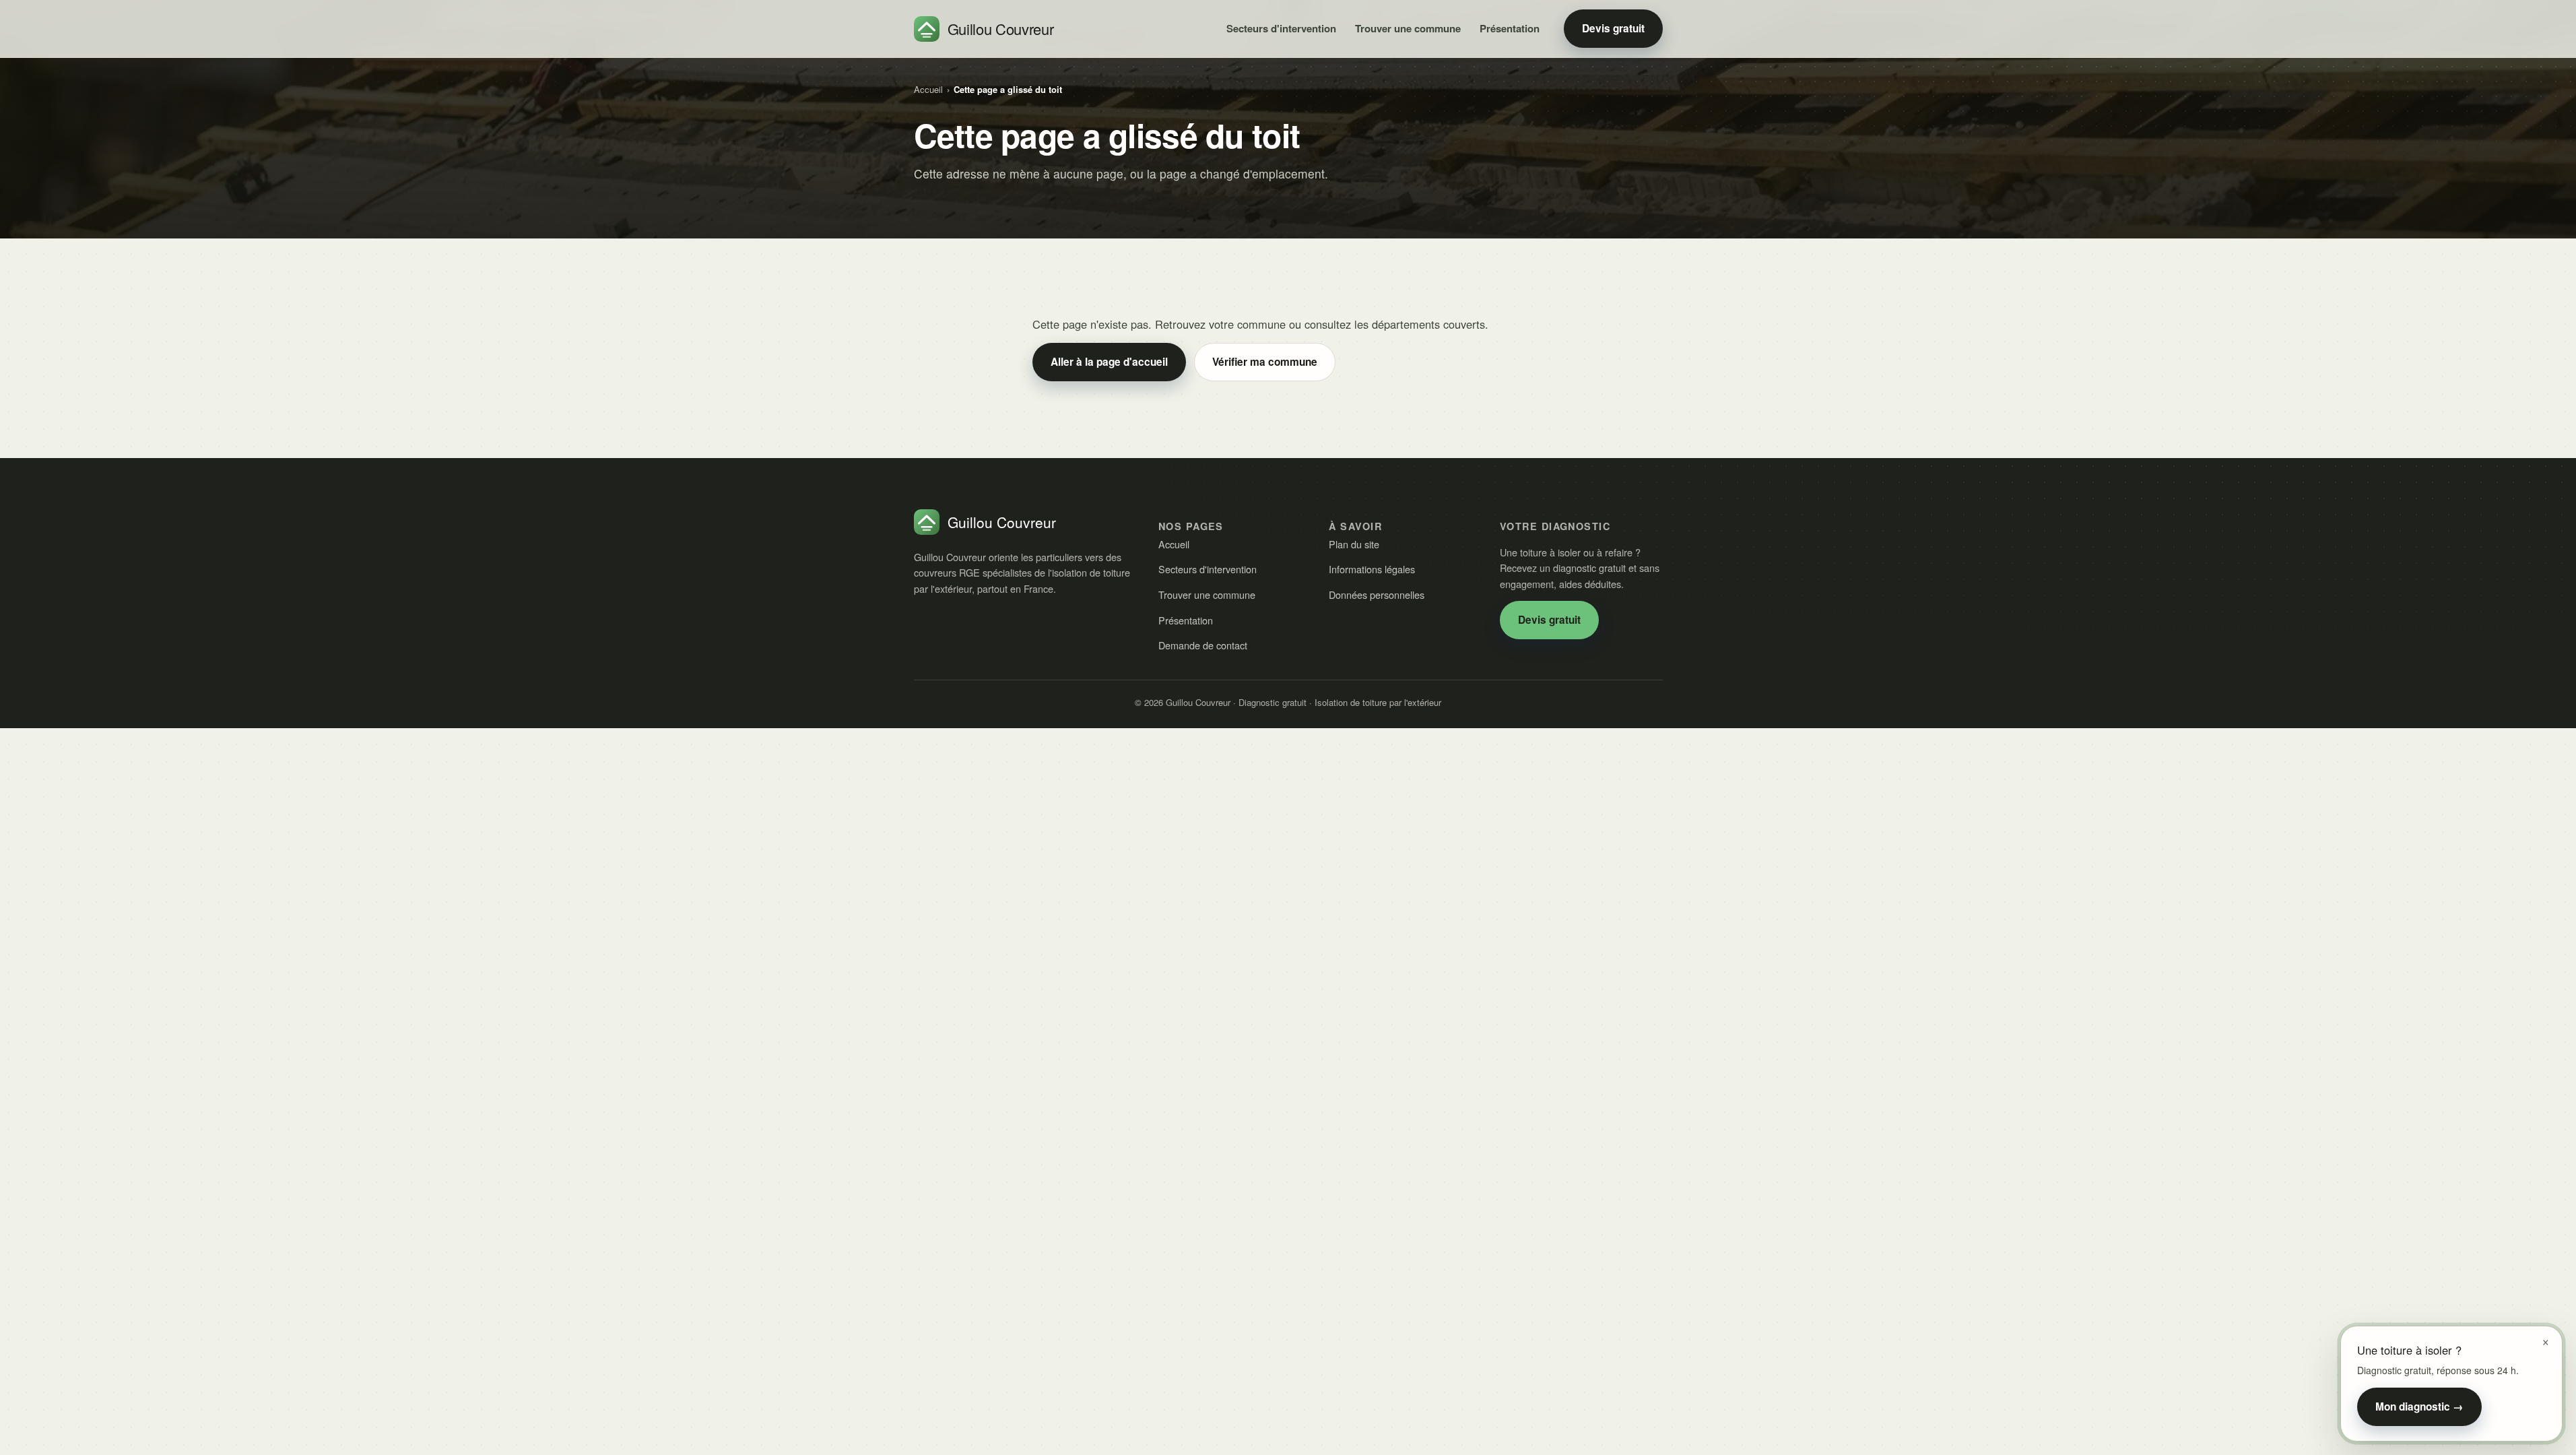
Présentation (1510, 28)
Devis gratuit (1613, 28)
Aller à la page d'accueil (1109, 362)
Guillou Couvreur (1001, 29)
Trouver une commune (1408, 28)
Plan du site (1354, 544)
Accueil (928, 89)
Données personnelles (1377, 594)
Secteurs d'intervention (1281, 28)
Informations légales (1372, 569)
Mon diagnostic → (2419, 1406)
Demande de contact (1203, 645)
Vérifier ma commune (1265, 362)
